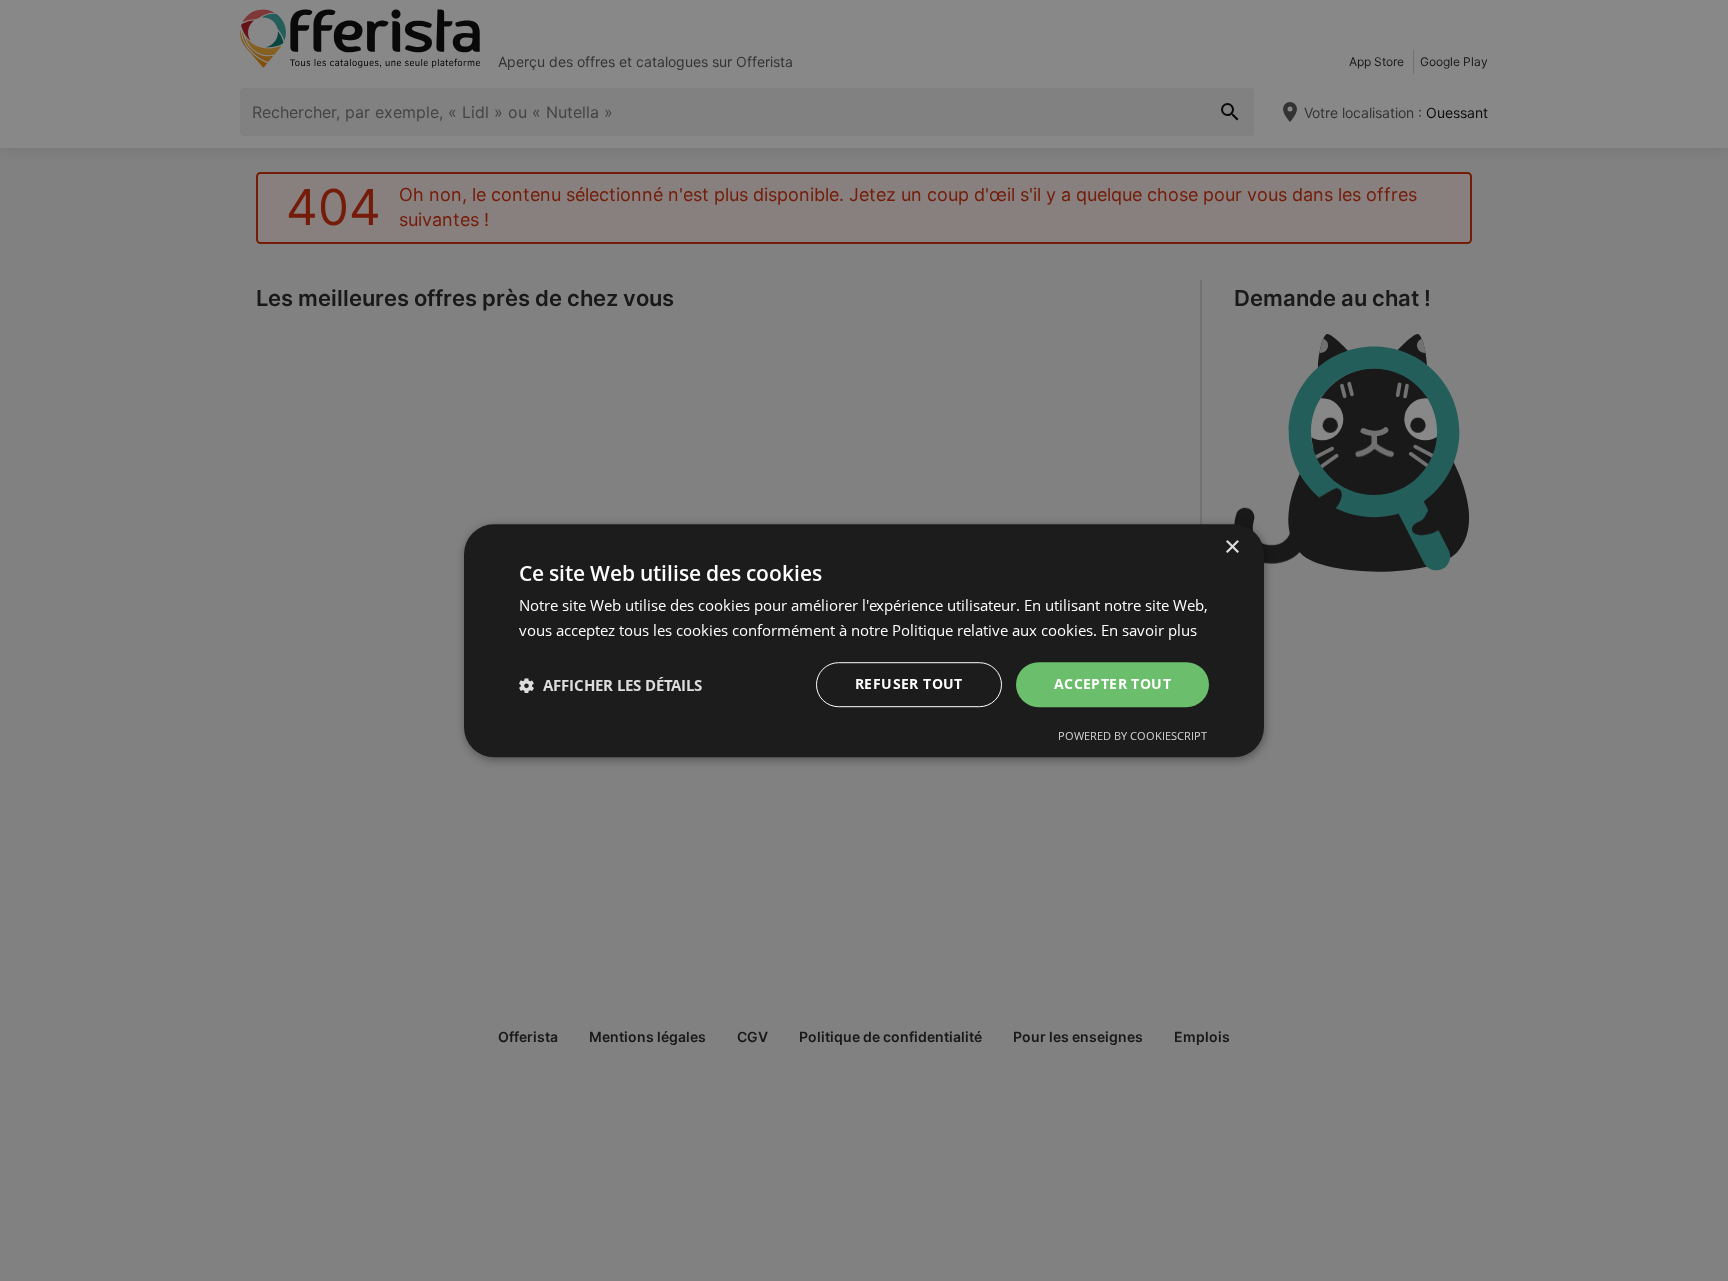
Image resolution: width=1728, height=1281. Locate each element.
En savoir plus (1149, 630)
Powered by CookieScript (1132, 735)
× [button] (1231, 547)
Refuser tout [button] (909, 684)
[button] (610, 685)
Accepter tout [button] (1112, 684)
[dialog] (864, 641)
